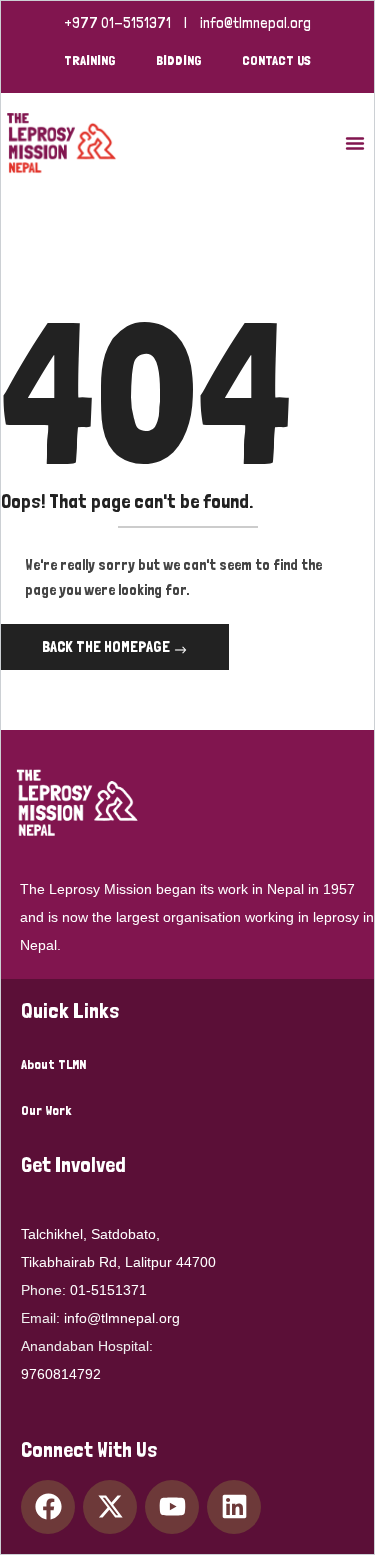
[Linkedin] (234, 1507)
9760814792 (61, 1374)
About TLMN (53, 1064)
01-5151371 (108, 1290)
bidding (179, 60)
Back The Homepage (107, 646)
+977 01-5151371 (117, 23)
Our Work (46, 1110)
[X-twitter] (110, 1507)
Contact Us (276, 60)
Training (90, 60)
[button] (355, 143)
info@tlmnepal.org (255, 23)
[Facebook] (48, 1507)
